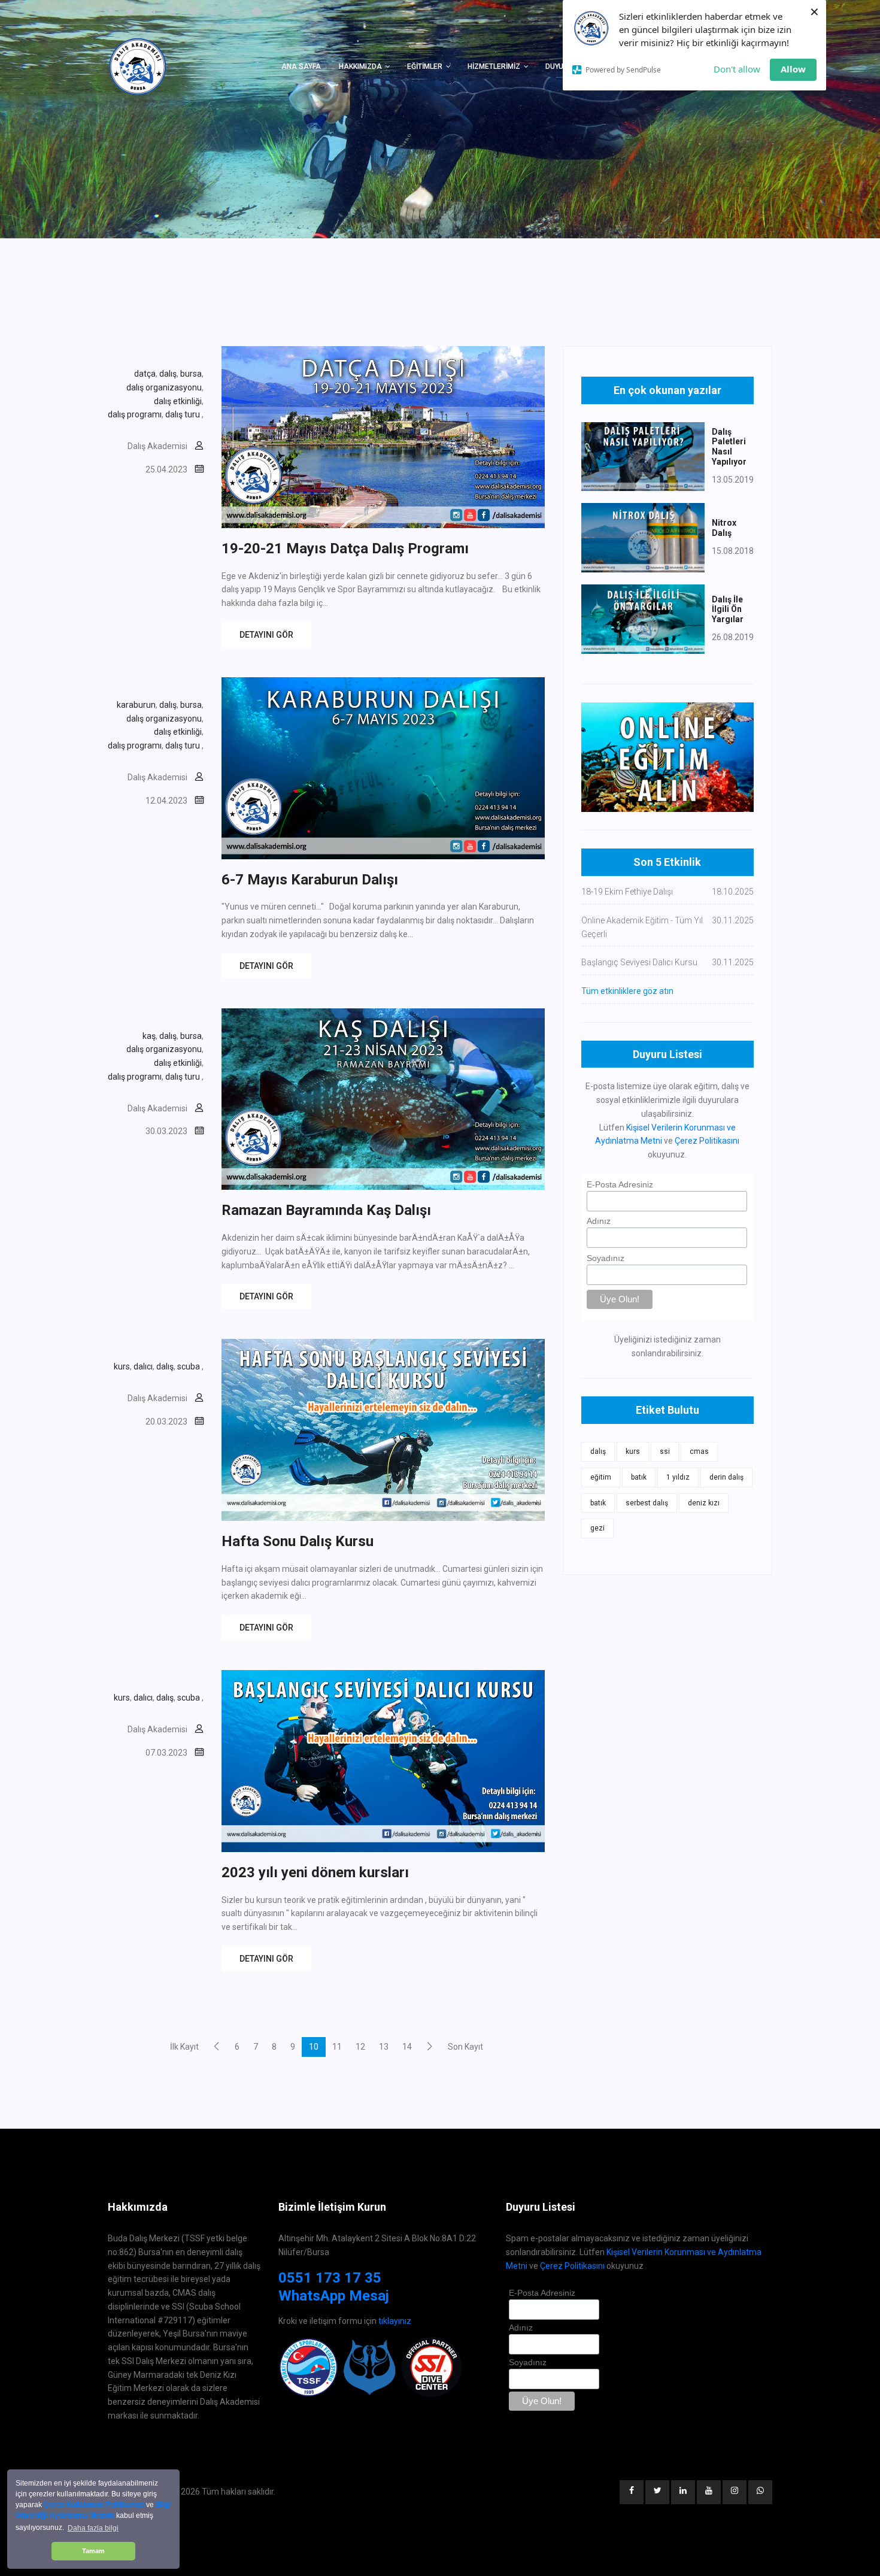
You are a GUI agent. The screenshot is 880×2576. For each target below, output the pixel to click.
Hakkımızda (360, 66)
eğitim (601, 1477)
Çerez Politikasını (707, 1141)
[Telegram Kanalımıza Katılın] (257, 11)
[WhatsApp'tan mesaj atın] (235, 11)
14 (407, 2047)
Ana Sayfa (301, 66)
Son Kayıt (465, 2047)
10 (314, 2047)
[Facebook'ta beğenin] (110, 11)
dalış (168, 374)
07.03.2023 (166, 1753)
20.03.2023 (166, 1422)
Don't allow (737, 69)
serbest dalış (647, 1503)
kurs (122, 1366)
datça (145, 374)
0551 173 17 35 (330, 2278)
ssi (665, 1451)
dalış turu (183, 414)
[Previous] (217, 2046)
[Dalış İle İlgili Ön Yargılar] (643, 619)
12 (360, 2047)
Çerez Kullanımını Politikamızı (94, 2505)
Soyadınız (606, 1258)
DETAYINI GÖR (266, 635)
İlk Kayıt (184, 2047)
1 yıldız (678, 1477)
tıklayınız (395, 2321)
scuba (189, 1366)
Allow (793, 69)
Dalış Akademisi (157, 446)
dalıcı (143, 1366)
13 (384, 2047)
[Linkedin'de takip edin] (151, 11)
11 (337, 2047)
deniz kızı (704, 1503)
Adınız (599, 1221)
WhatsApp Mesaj (334, 2296)
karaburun (136, 705)
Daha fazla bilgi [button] (93, 2528)
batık (639, 1477)
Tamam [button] (93, 2551)
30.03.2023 (166, 1131)
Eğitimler (425, 66)
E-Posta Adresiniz (620, 1184)
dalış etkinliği (178, 401)
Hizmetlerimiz (494, 66)
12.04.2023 (166, 801)
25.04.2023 (166, 469)
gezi (597, 1528)
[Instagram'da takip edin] (214, 11)
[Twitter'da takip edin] (130, 11)
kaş (149, 1036)
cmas (699, 1451)
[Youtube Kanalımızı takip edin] (172, 11)
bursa (191, 374)
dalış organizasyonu (164, 387)
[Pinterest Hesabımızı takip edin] (193, 11)
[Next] (430, 2046)
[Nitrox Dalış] (643, 537)
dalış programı (135, 414)
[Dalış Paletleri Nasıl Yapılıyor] (643, 456)
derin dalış (726, 1477)
